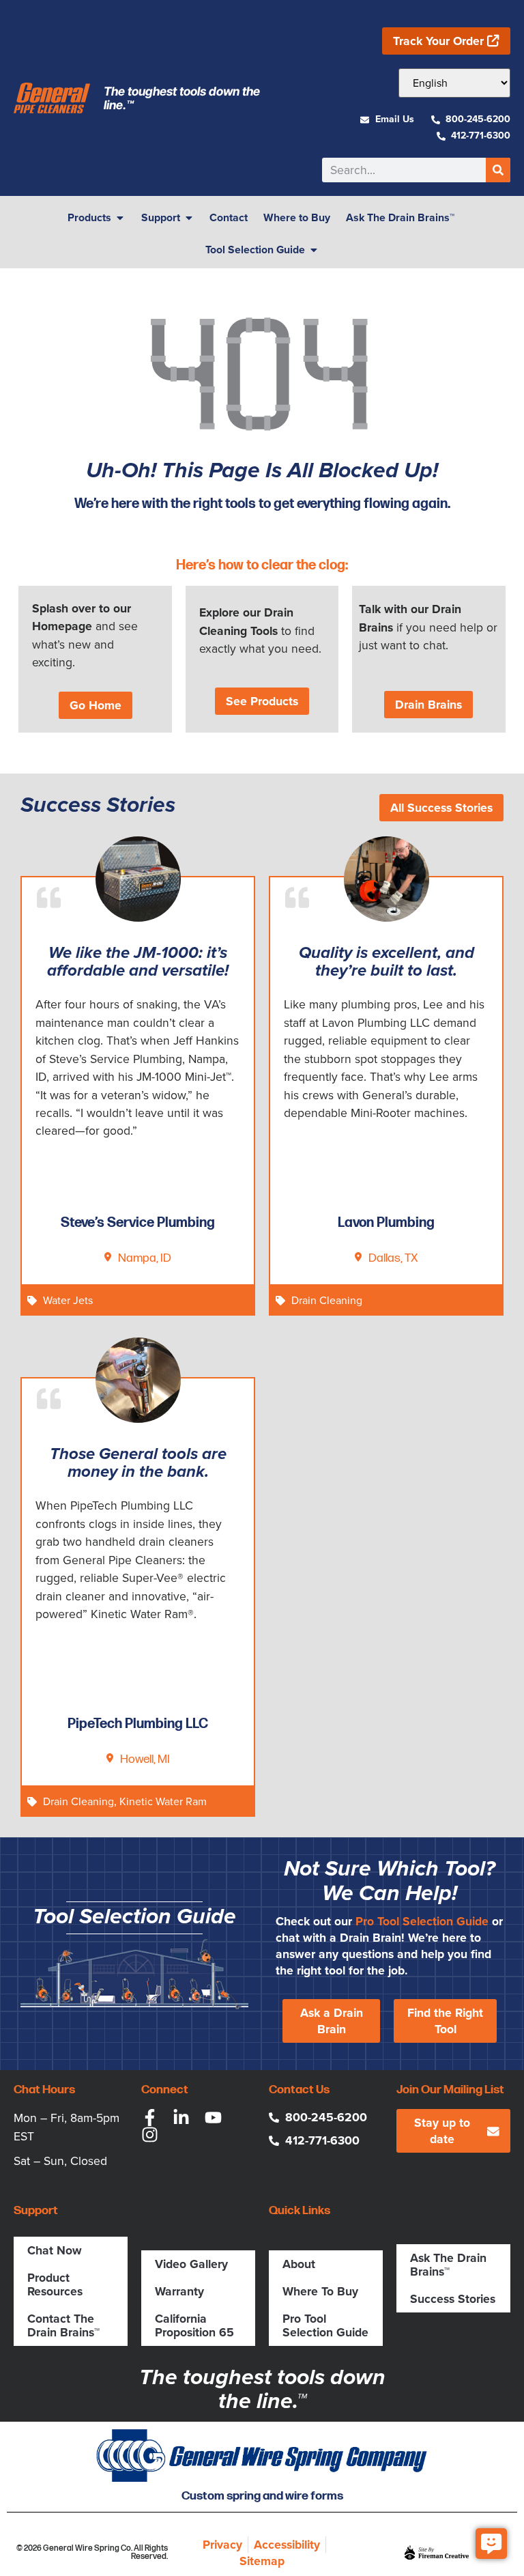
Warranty (179, 2291)
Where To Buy (320, 2291)
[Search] (498, 170)
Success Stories (453, 2299)
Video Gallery (191, 2264)
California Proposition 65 (194, 2325)
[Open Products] (120, 218)
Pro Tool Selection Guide (422, 1921)
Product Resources (55, 2284)
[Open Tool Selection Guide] (314, 250)
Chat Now (55, 2250)
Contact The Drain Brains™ (63, 2325)
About (299, 2264)
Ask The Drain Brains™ (448, 2265)
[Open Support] (189, 218)
